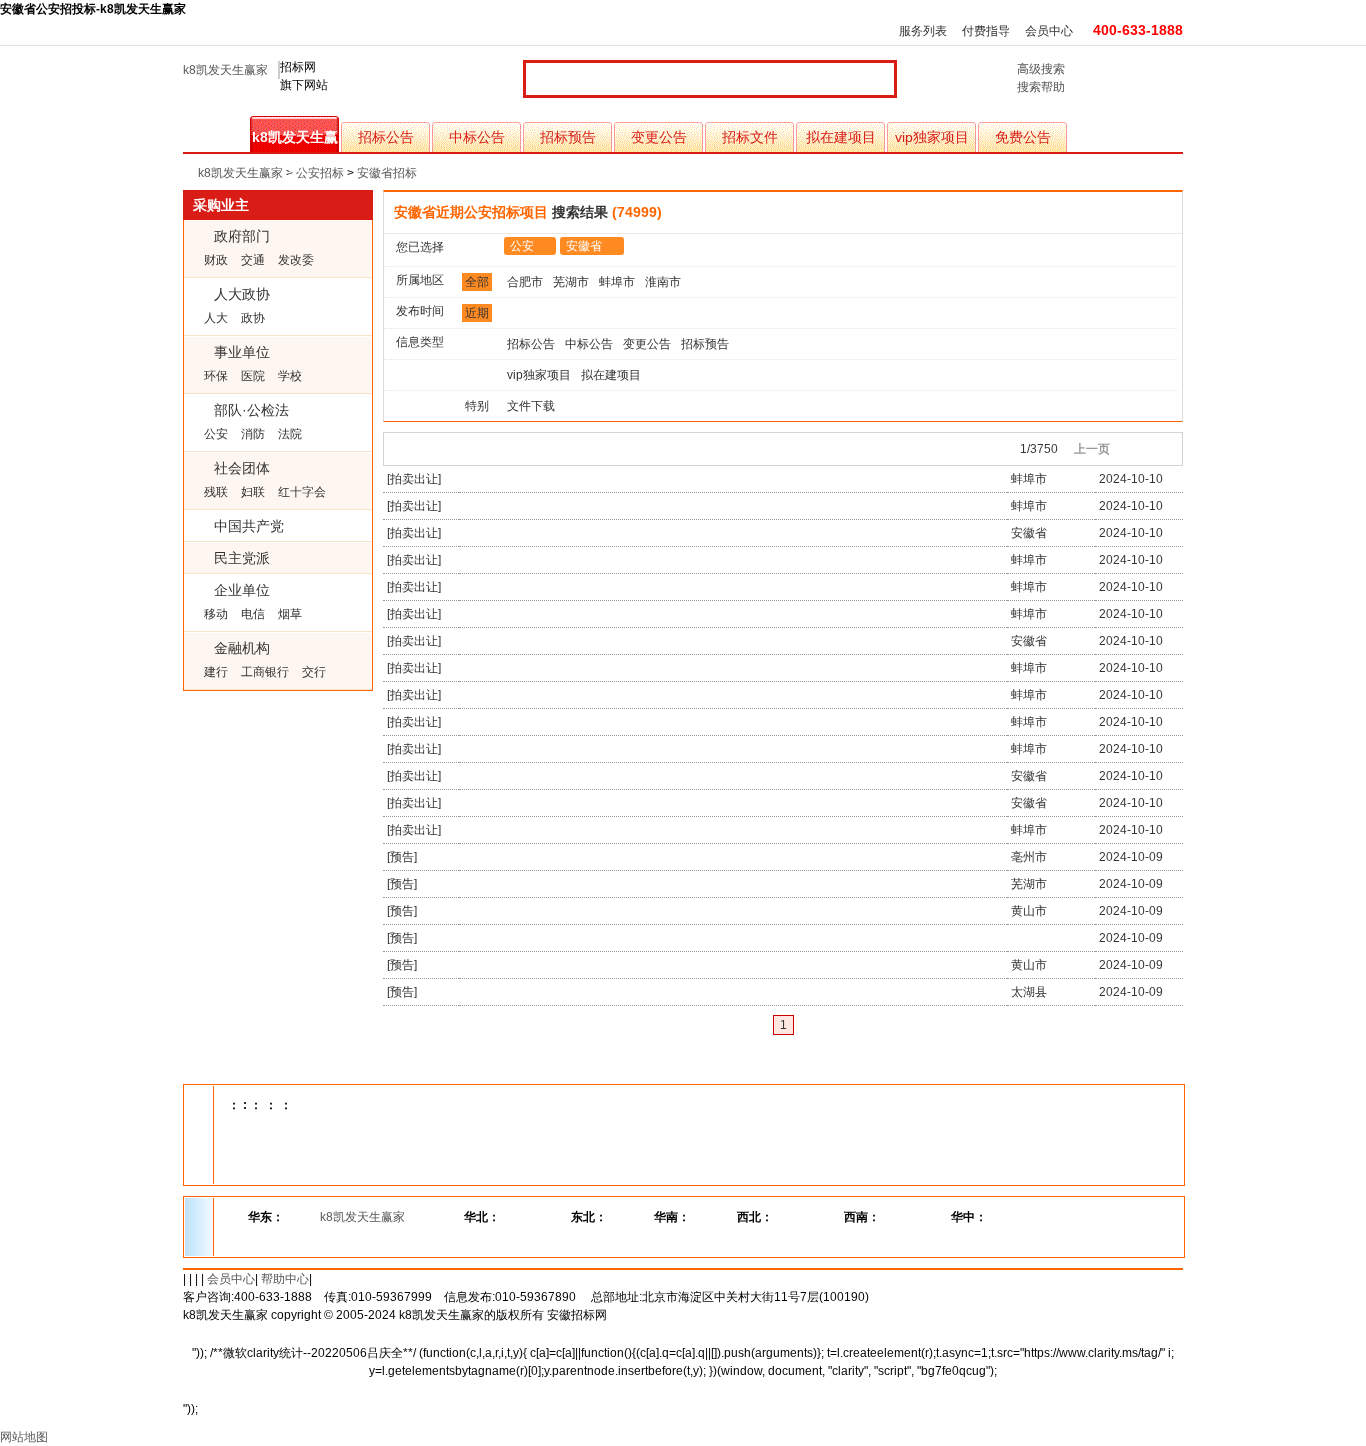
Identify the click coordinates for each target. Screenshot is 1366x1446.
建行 (216, 672)
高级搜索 (1041, 69)
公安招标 (320, 173)
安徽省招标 (387, 173)
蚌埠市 (617, 282)
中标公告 (477, 137)
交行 (314, 672)
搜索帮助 (1041, 87)
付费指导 (986, 31)
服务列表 (923, 31)
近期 (477, 313)
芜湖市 (571, 282)
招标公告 (386, 137)
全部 (477, 282)
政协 (253, 318)
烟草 (290, 614)
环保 (216, 376)
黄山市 (1029, 911)
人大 (216, 318)
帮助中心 (285, 1279)
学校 (290, 376)
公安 (216, 434)
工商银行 (265, 672)
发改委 (296, 260)
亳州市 (1029, 857)
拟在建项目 (841, 137)
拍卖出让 (414, 479)
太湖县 (1029, 992)
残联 (216, 492)
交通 (253, 260)
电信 (253, 614)
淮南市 (663, 282)
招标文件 (750, 137)
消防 (253, 434)
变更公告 (659, 137)
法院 (290, 434)
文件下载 (531, 406)
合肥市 (525, 282)
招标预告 (568, 137)
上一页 (1092, 449)
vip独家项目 (932, 137)
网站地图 (24, 1437)
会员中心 (1049, 31)
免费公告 (1023, 137)
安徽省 (584, 246)
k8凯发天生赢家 (225, 70)
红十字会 (302, 492)
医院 (253, 376)
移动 (216, 614)
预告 (402, 857)
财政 (216, 260)
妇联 (253, 492)
